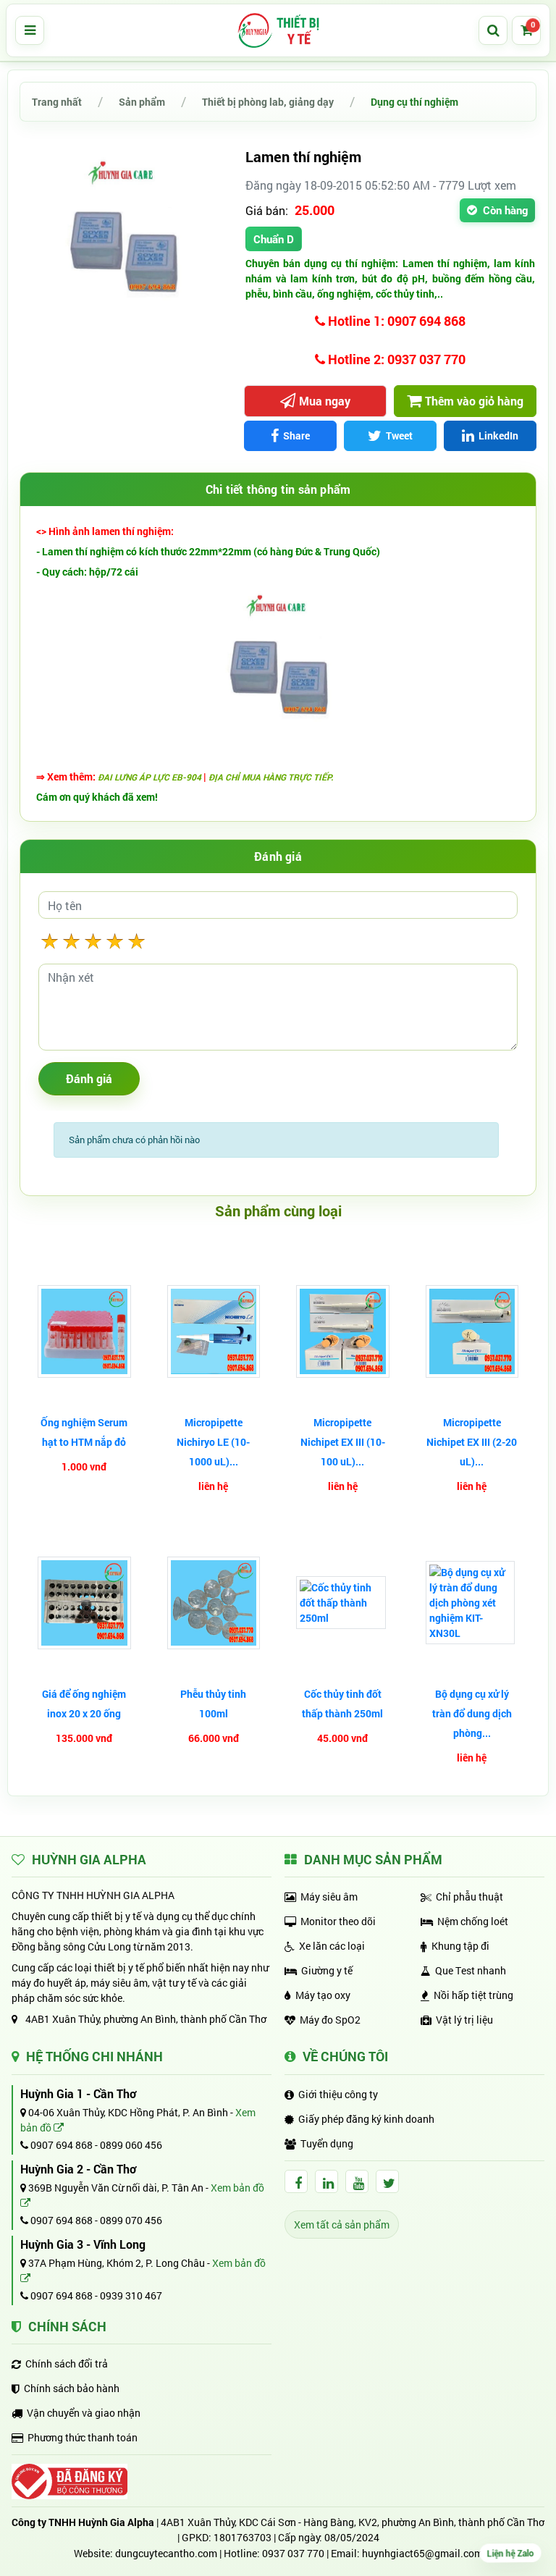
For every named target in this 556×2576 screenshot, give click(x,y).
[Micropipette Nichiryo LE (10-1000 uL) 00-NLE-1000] (214, 1332)
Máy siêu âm (329, 1897)
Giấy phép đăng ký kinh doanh (366, 2119)
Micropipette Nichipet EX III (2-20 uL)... (472, 1442)
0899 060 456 (131, 2145)
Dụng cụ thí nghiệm (414, 102)
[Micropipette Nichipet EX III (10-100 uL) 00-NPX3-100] (343, 1332)
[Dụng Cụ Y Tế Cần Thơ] (278, 30)
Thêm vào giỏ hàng (474, 401)
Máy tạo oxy (323, 1995)
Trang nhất (57, 102)
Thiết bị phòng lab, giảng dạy (268, 102)
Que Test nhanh (471, 1970)
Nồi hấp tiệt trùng (473, 1995)
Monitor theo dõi (338, 1921)
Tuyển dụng (327, 2143)
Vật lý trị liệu (464, 2020)
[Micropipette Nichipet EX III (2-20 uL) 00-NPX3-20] (472, 1332)
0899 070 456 (131, 2220)
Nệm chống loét (473, 1921)
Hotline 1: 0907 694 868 (395, 321)
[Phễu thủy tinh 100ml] (214, 1603)
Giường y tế (327, 1970)
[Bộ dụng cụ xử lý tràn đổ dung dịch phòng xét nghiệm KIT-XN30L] (472, 1603)
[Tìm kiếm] (493, 30)
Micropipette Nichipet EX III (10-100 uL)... (343, 1442)
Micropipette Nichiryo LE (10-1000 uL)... (213, 1442)
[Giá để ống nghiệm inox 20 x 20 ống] (84, 1603)
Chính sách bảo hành (72, 2388)
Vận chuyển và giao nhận (84, 2413)
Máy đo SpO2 (330, 2020)
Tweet (399, 435)
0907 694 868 (60, 2145)
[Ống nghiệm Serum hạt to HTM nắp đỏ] (84, 1332)
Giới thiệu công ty (338, 2094)
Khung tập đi (460, 1946)
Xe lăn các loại (332, 1946)
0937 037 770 (293, 2553)
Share (296, 435)
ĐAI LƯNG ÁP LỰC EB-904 (149, 777)
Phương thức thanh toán (83, 2437)
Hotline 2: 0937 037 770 (395, 359)
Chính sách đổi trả (67, 2364)
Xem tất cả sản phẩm (342, 2224)
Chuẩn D (274, 239)
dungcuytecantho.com (166, 2553)
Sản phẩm (142, 102)
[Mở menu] (30, 30)
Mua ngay (325, 401)
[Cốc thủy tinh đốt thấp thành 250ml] (343, 1603)
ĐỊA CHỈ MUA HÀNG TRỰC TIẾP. (271, 777)
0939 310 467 (131, 2295)
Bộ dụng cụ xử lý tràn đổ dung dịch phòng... (472, 1713)
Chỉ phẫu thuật (469, 1897)
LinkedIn (498, 435)
